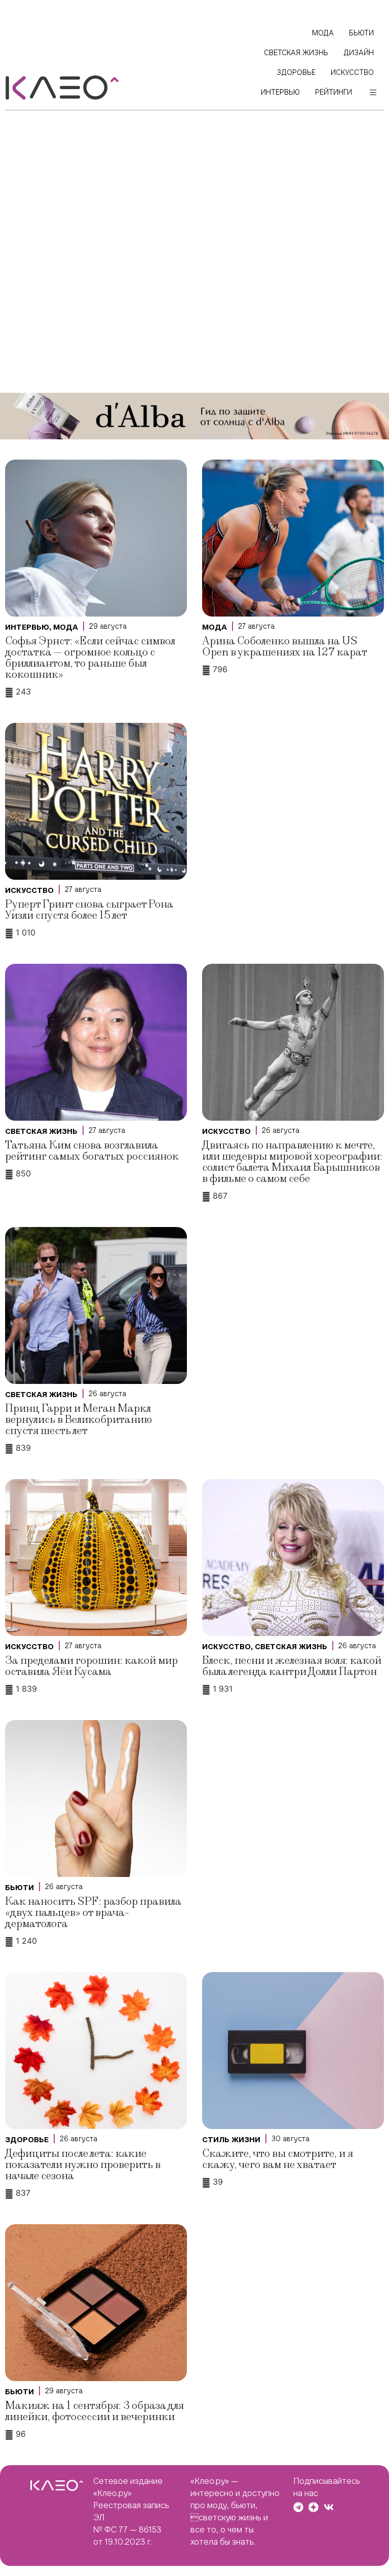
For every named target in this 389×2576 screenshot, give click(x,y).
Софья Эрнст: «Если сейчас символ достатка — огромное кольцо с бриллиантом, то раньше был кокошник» (90, 658)
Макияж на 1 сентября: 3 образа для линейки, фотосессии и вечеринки (94, 2411)
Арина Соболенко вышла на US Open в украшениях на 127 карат (285, 647)
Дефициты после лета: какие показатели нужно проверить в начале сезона (83, 2165)
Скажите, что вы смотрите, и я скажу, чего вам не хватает (278, 2159)
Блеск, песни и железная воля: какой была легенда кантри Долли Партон (292, 1666)
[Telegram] (298, 2507)
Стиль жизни (231, 2140)
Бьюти (20, 1888)
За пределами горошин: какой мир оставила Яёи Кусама (91, 1666)
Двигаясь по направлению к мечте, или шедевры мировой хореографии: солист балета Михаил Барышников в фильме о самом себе (292, 1162)
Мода (66, 627)
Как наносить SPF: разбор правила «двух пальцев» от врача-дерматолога (93, 1913)
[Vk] (329, 2507)
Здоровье (27, 2140)
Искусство (29, 890)
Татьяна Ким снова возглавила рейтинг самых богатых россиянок (92, 1151)
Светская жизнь (41, 1131)
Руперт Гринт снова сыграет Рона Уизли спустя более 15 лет (89, 910)
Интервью (27, 627)
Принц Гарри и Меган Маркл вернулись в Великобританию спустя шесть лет (79, 1420)
